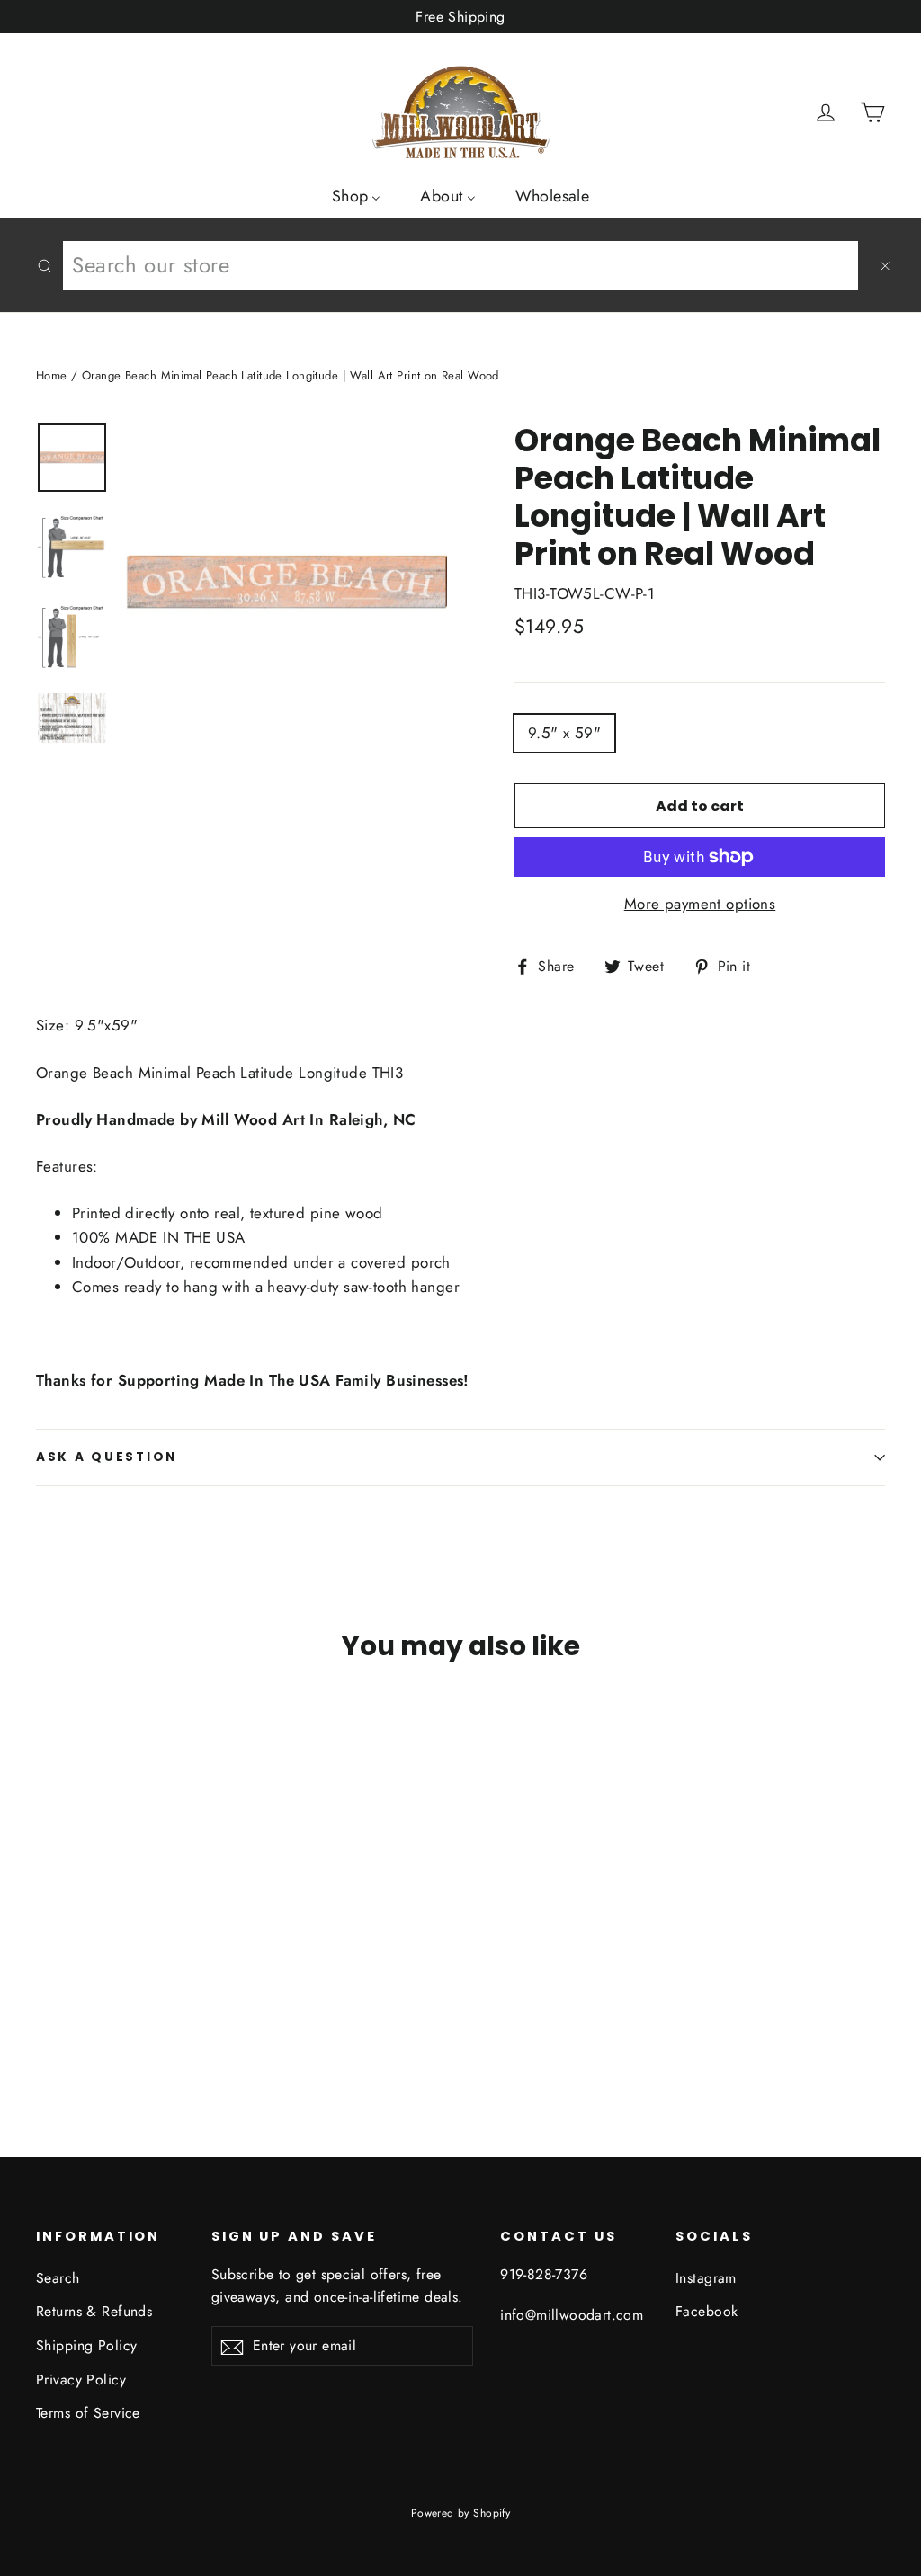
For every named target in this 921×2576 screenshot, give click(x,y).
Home (52, 375)
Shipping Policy (86, 2345)
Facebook (706, 2311)
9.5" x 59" (564, 733)
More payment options (700, 904)
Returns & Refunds (94, 2311)
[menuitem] (357, 195)
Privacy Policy (81, 2380)
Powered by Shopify (461, 2513)
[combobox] (460, 265)
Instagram (706, 2278)
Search (58, 2278)
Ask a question (107, 1457)
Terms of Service (88, 2413)
